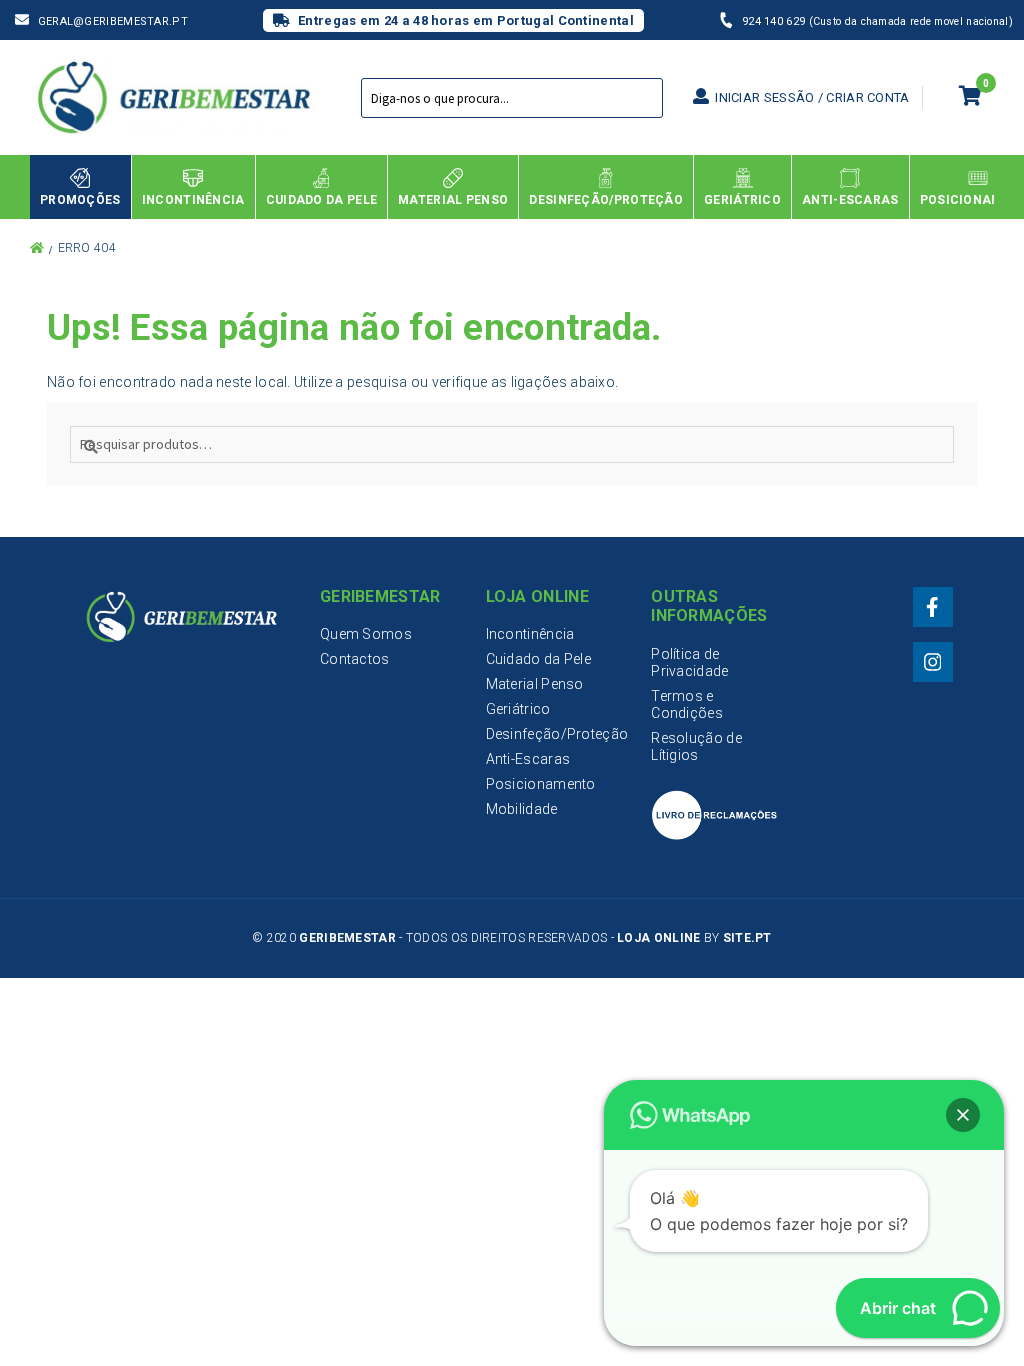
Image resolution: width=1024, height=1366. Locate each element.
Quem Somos (366, 634)
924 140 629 (775, 21)
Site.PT (747, 938)
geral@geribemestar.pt (113, 21)
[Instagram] (933, 662)
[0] (970, 98)
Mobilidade (522, 809)
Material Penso (535, 684)
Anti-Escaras (528, 759)
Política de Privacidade (689, 662)
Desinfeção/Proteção (557, 734)
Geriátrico (518, 709)
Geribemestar (347, 938)
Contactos (355, 659)
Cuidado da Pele (539, 659)
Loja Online (658, 938)
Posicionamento (541, 784)
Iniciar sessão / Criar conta (811, 97)
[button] (963, 1115)
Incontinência (530, 634)
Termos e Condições (687, 704)
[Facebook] (933, 607)
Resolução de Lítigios (696, 746)
